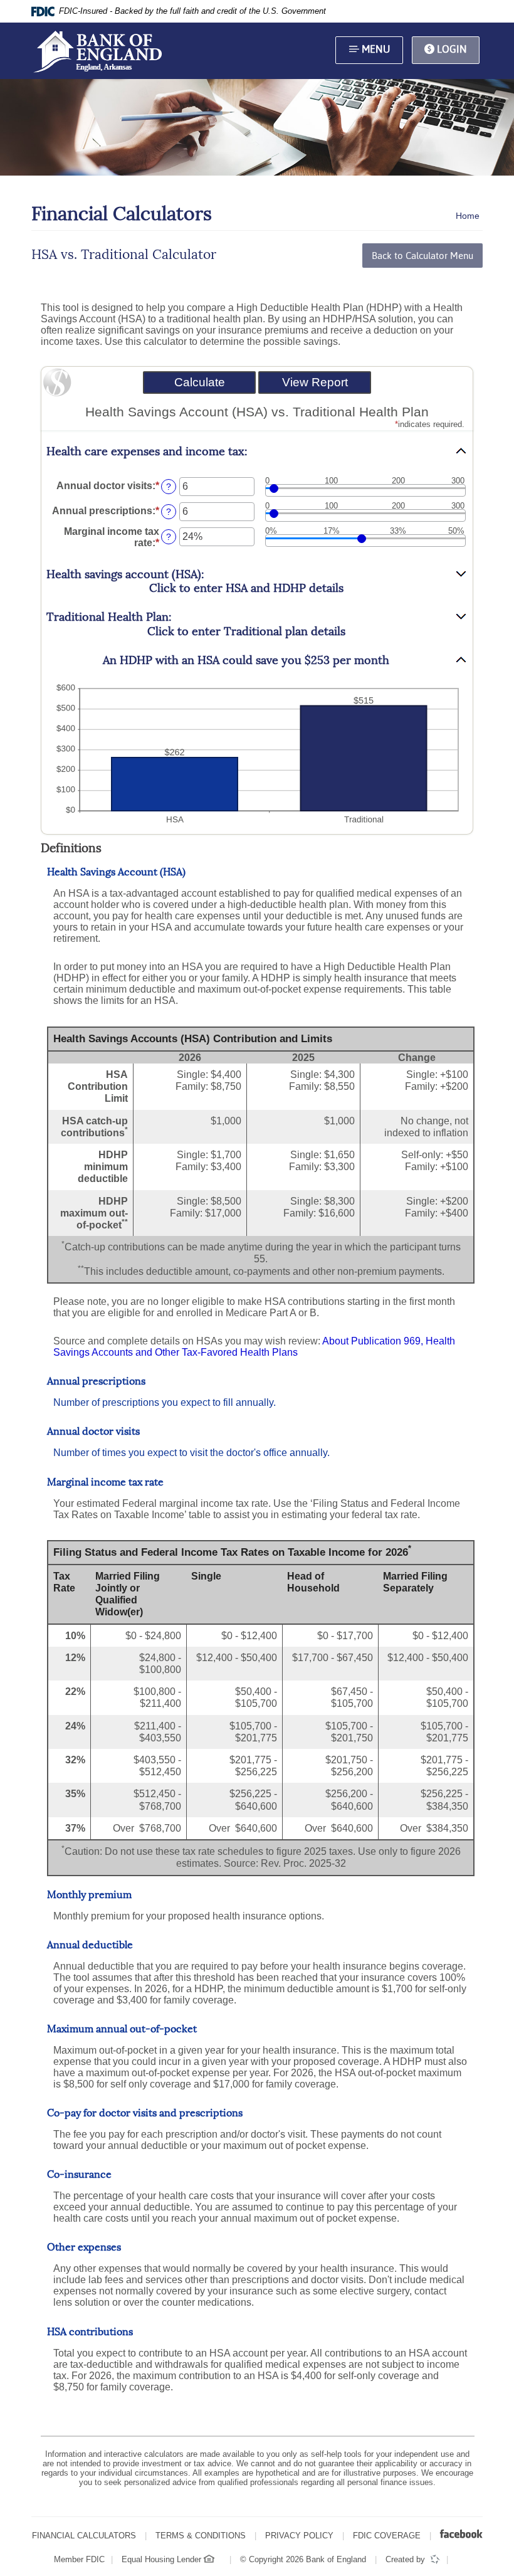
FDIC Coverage (387, 2536)
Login (451, 49)
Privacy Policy (299, 2536)
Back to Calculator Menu (422, 256)
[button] (257, 452)
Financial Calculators (84, 2536)
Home (468, 216)
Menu (375, 49)
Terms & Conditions (201, 2536)
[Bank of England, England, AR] (97, 51)
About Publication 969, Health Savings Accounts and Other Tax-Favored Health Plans (254, 1347)
